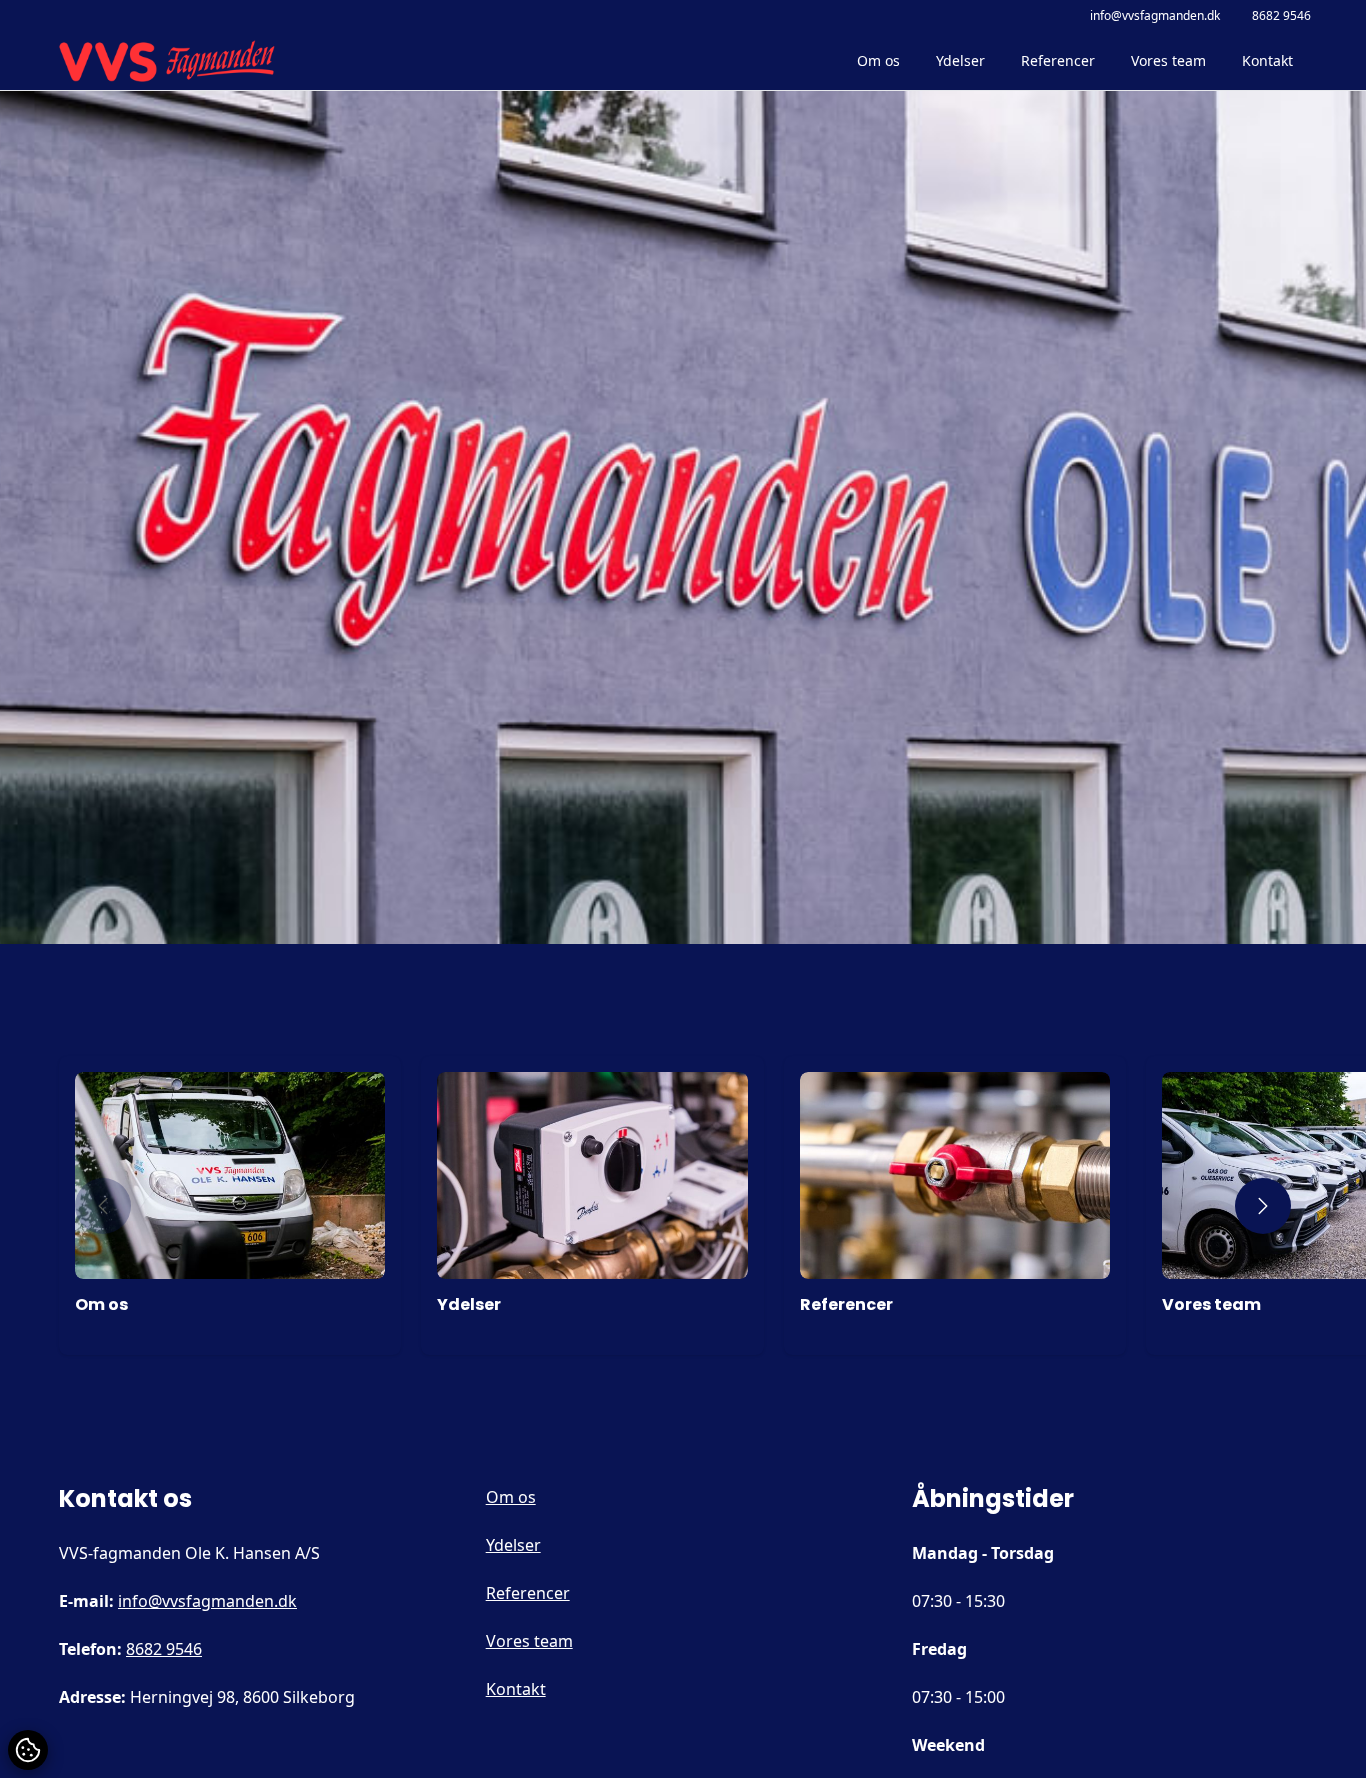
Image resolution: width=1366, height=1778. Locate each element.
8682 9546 (1281, 16)
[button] (103, 1206)
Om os (878, 60)
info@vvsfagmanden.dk (1155, 16)
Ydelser (960, 60)
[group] (230, 1205)
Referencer (1058, 60)
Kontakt (1267, 60)
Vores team (1168, 60)
